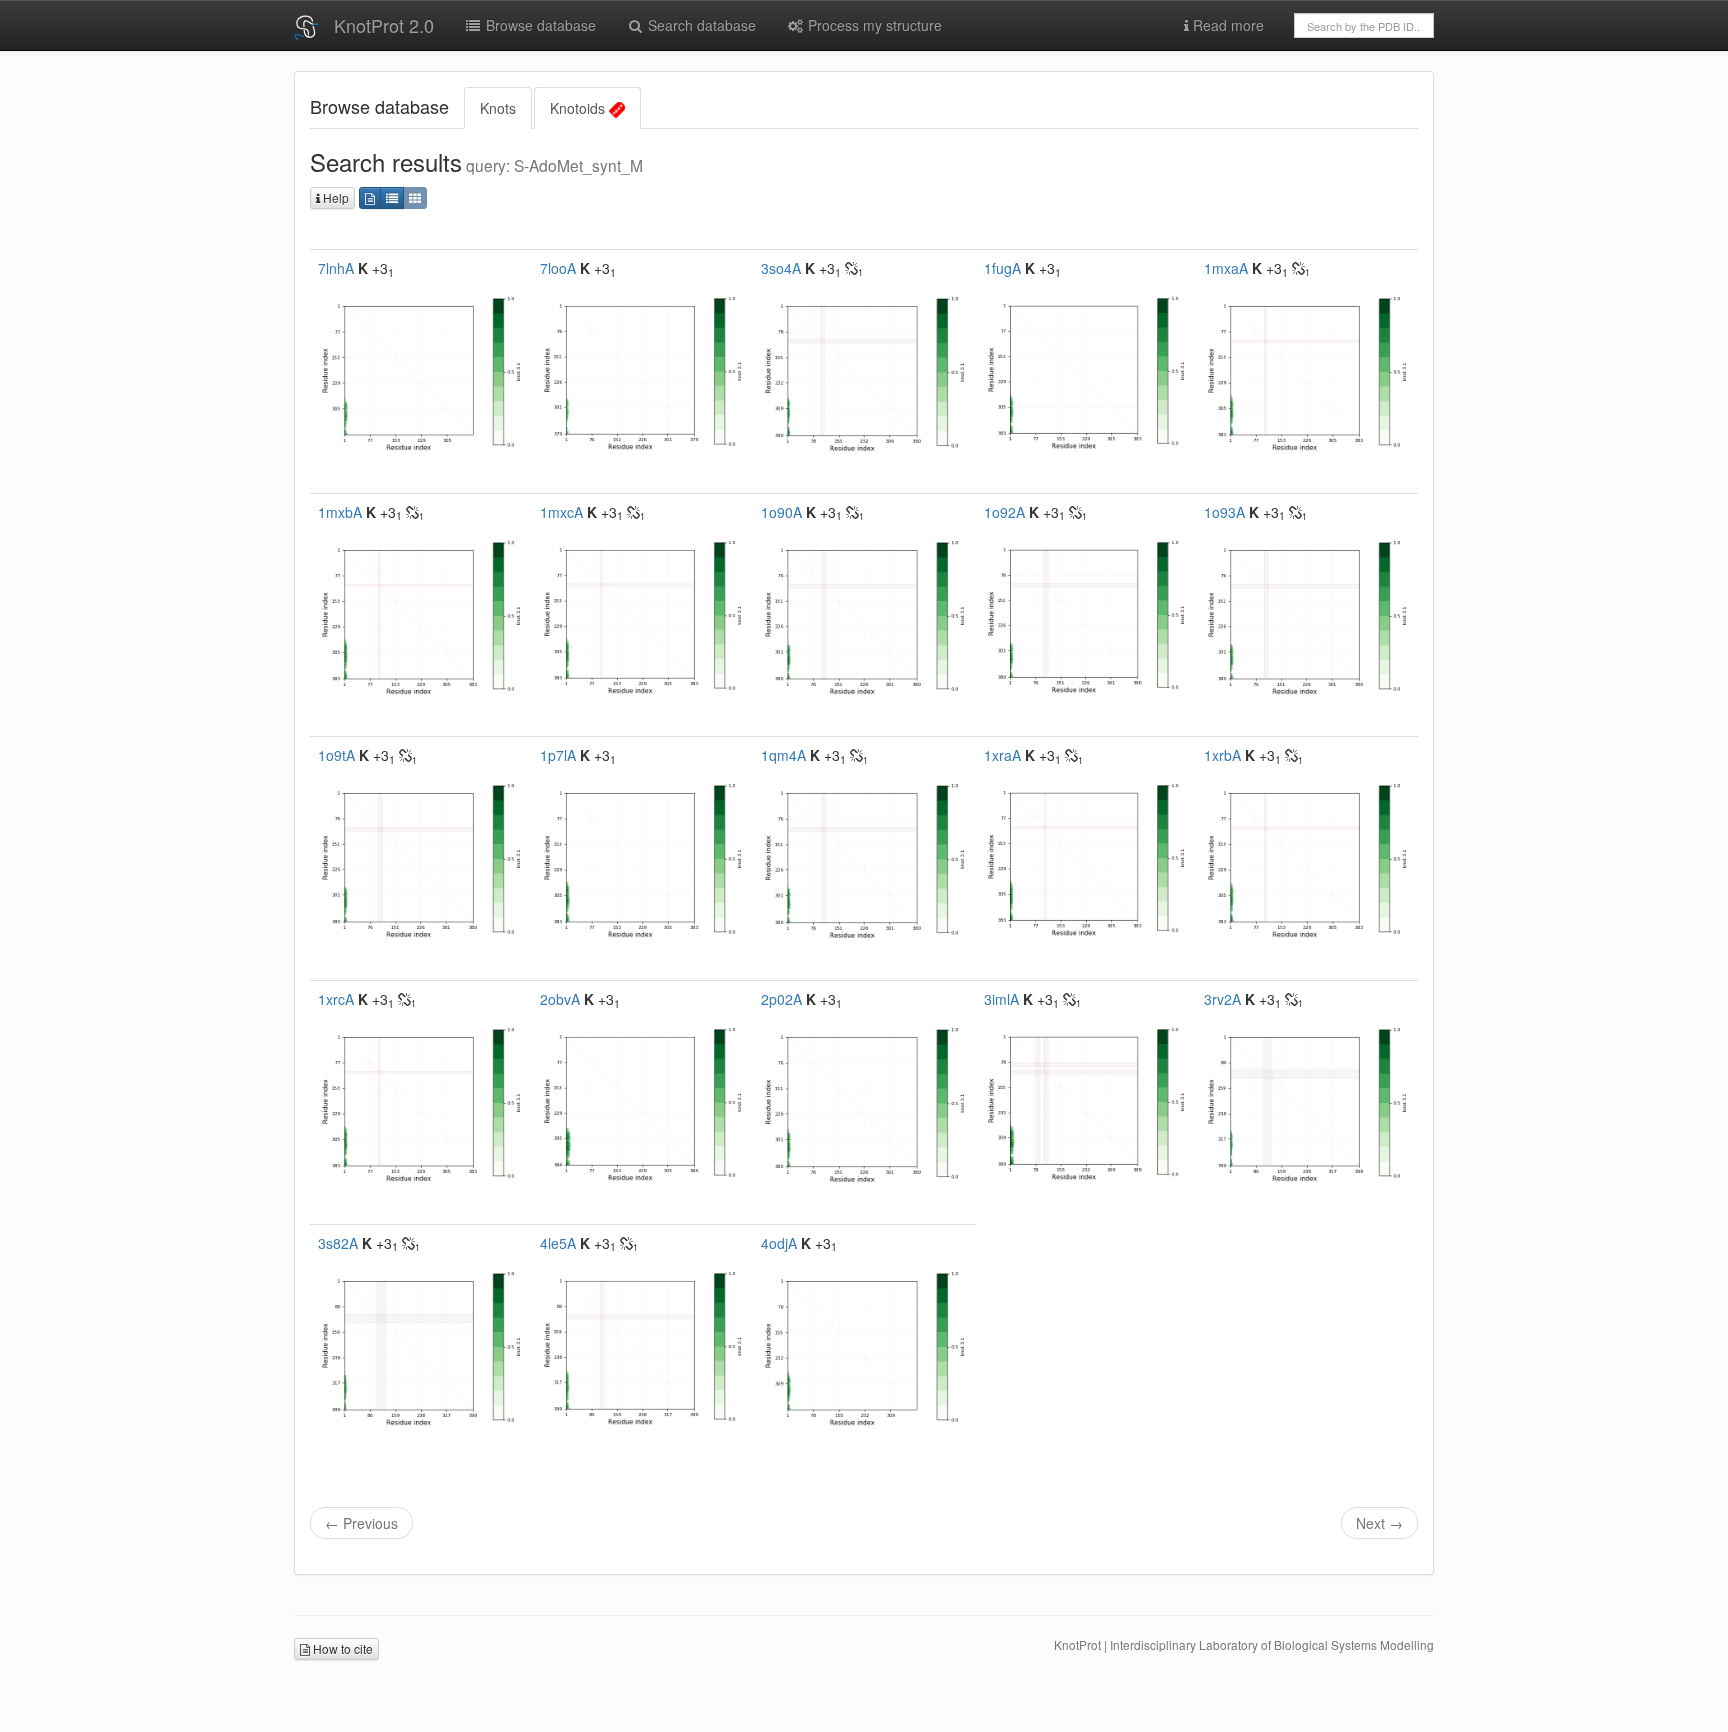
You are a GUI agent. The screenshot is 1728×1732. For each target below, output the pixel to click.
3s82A (338, 1243)
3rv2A (1222, 999)
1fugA (1002, 268)
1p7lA (558, 755)
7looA (558, 268)
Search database (700, 25)
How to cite (341, 1648)
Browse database (539, 25)
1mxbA (340, 512)
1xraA (1002, 755)
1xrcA (336, 999)
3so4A (781, 268)
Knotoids (579, 108)
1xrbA (1222, 755)
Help (334, 197)
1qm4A (783, 755)
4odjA (779, 1243)
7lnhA (336, 268)
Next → (1379, 1523)
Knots (498, 108)
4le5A (558, 1243)
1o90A (781, 512)
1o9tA (336, 755)
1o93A (1224, 512)
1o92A (1004, 512)
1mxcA (561, 512)
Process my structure (873, 25)
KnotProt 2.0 (384, 25)
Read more (1226, 25)
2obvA (560, 999)
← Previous (361, 1523)
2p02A (781, 999)
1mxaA (1226, 268)
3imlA (1001, 999)
